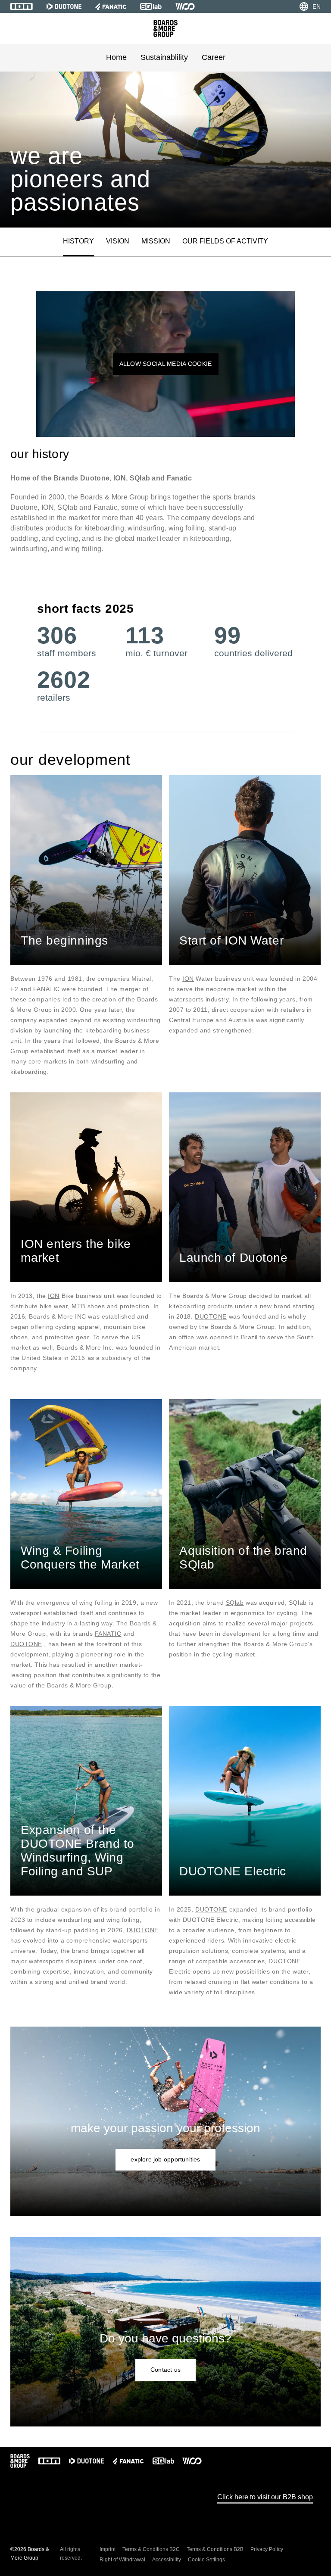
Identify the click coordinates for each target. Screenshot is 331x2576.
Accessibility (167, 2560)
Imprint (108, 2549)
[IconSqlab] (151, 6)
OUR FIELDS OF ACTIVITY (225, 241)
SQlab (235, 1603)
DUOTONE (211, 1316)
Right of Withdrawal (122, 2560)
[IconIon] (22, 6)
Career (214, 57)
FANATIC (108, 1634)
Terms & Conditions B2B (215, 2549)
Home (116, 57)
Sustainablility (164, 57)
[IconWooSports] (185, 6)
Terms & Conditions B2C (151, 2549)
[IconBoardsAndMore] (165, 28)
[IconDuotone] (64, 6)
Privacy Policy (267, 2549)
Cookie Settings (206, 2560)
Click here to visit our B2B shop (265, 2497)
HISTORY (78, 241)
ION (188, 979)
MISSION (156, 241)
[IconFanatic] (111, 6)
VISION (118, 241)
